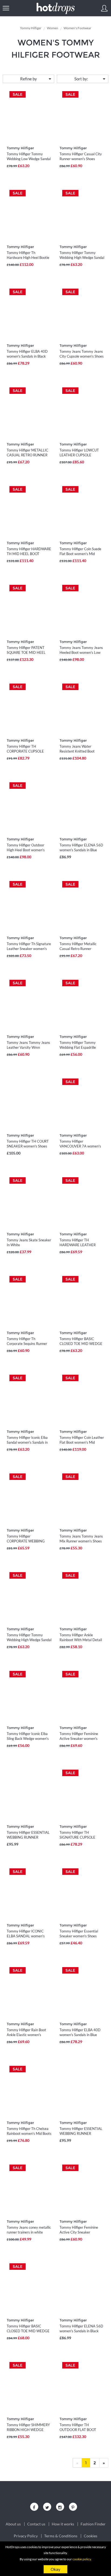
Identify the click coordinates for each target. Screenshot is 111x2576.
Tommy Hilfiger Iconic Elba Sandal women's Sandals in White (27, 1442)
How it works (63, 2524)
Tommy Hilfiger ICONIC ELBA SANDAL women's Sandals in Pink (26, 1936)
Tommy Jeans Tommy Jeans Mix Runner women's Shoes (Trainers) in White (81, 1541)
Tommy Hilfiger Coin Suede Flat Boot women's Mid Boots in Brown (80, 554)
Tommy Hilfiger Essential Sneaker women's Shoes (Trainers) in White (79, 1936)
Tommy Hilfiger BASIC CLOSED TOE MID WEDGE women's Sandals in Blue (28, 2331)
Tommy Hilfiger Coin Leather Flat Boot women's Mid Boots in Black (82, 1442)
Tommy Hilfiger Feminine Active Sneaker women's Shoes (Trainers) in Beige (79, 1739)
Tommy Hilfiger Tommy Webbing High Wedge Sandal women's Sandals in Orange (29, 1640)
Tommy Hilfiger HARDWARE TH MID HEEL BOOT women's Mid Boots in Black (29, 554)
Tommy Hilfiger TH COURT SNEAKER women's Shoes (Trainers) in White (28, 1146)
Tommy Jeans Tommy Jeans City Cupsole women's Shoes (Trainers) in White (82, 356)
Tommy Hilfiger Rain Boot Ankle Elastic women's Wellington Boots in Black (26, 2035)
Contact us (36, 2524)
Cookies (91, 2536)
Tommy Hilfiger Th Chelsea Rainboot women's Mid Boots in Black (29, 2133)
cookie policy (82, 2559)
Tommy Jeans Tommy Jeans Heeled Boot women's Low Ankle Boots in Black (81, 652)
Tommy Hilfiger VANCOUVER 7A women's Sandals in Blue (80, 1146)
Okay (55, 2569)
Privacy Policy (26, 2536)
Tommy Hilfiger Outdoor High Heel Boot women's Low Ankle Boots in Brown (27, 850)
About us (13, 2524)
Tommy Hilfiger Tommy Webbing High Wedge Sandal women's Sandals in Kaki (82, 258)
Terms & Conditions (61, 2536)
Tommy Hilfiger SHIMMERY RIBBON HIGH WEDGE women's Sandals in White (28, 2430)
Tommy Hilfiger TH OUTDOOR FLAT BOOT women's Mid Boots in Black (81, 2430)
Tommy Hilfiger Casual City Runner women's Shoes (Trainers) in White (81, 159)
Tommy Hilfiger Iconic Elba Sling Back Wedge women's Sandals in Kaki (28, 1739)
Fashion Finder (93, 2524)
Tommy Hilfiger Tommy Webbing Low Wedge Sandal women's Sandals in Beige (29, 159)
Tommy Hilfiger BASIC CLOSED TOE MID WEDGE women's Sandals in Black (81, 1344)
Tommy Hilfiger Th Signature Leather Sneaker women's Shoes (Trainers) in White (29, 949)
